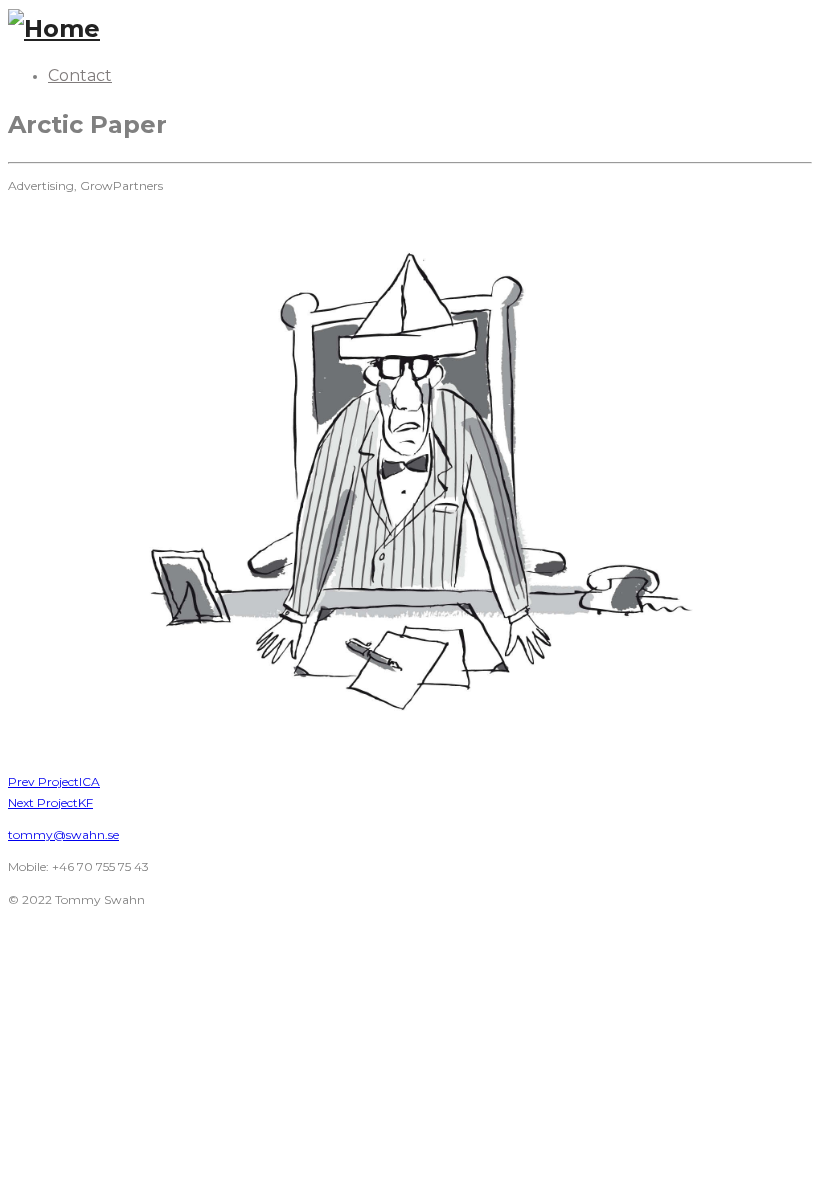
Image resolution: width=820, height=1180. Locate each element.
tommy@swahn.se (63, 834)
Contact (80, 75)
